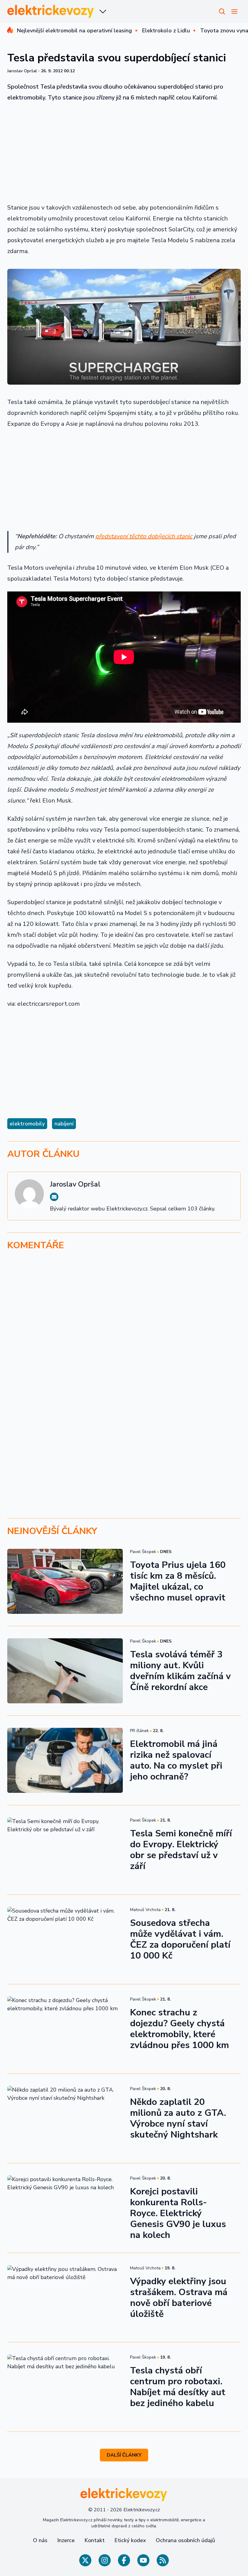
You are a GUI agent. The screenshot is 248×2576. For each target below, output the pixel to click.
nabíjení (64, 1124)
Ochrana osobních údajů (185, 2540)
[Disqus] (124, 1339)
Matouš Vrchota (145, 1910)
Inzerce (66, 2540)
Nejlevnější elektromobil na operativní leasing (74, 31)
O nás (40, 2540)
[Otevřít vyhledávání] (222, 11)
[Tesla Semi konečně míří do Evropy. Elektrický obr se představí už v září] (65, 1850)
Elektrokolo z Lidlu (166, 31)
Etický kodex (130, 2540)
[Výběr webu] (103, 11)
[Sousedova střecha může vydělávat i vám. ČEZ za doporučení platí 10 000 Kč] (65, 1939)
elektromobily (27, 1124)
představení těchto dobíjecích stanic (144, 536)
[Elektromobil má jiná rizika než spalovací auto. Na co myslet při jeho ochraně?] (65, 1760)
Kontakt (95, 2540)
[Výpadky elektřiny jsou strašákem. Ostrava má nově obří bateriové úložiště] (65, 2298)
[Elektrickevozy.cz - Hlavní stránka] (51, 11)
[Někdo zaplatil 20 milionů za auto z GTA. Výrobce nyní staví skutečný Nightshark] (65, 2118)
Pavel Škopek (143, 1552)
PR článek (139, 1731)
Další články (124, 2455)
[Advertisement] (124, 153)
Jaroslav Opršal (22, 71)
